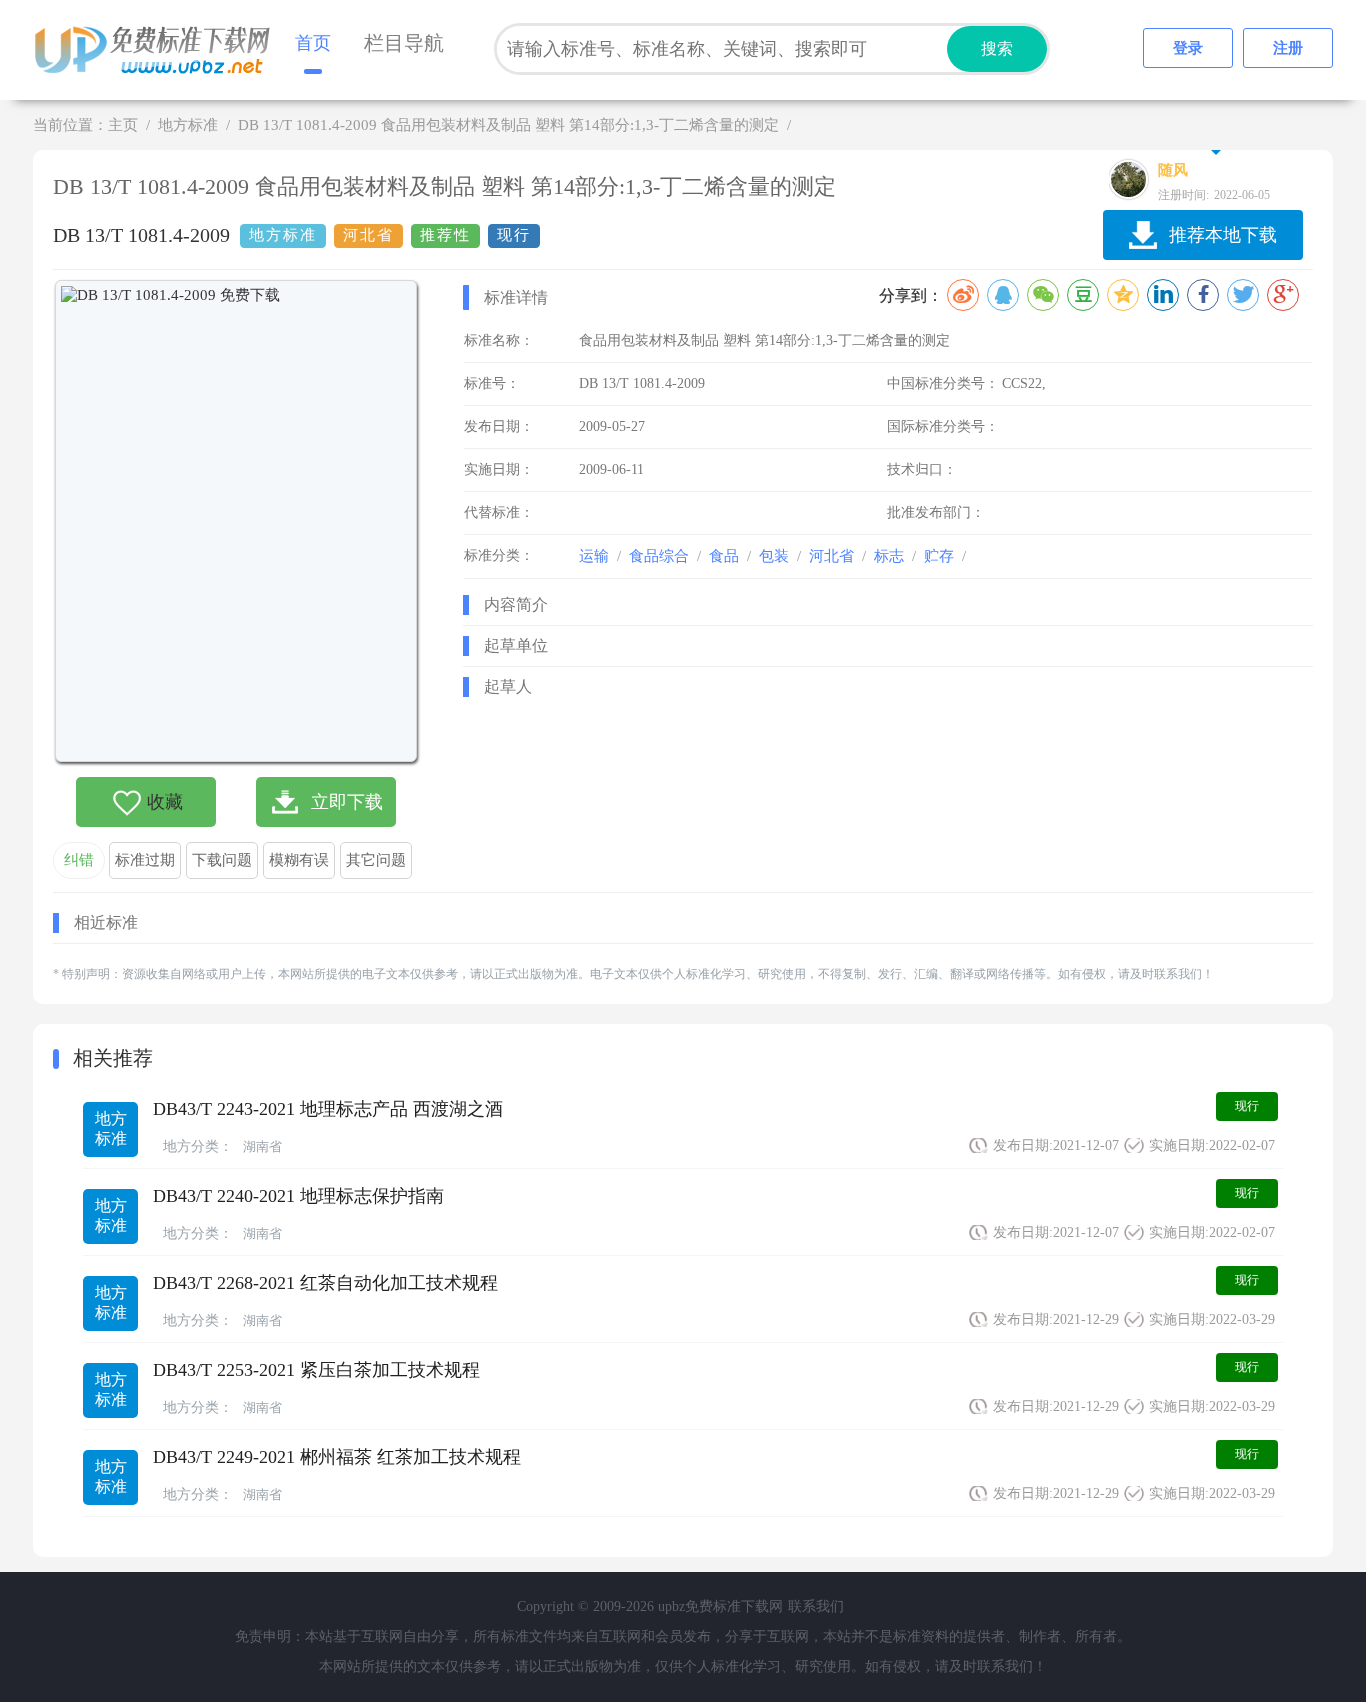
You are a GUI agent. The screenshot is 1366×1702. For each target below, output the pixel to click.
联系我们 (816, 1606)
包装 (774, 556)
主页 (123, 125)
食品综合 (659, 556)
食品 (724, 556)
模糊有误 (299, 860)
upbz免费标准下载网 (158, 50)
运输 (594, 556)
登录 (1188, 48)
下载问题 (222, 860)
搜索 (997, 48)
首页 (313, 43)
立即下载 (347, 802)
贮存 (939, 556)
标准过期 (145, 860)
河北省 (831, 556)
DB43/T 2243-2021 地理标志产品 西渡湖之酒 (328, 1109)
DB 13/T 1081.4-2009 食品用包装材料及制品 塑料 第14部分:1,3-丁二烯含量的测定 (508, 125)
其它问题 (376, 860)
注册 (1288, 48)
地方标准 (188, 125)
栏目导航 (404, 43)
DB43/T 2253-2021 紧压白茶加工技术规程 (316, 1370)
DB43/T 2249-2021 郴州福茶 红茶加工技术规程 (337, 1457)
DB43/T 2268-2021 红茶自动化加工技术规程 (325, 1283)
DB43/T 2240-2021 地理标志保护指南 (298, 1196)
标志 (889, 556)
